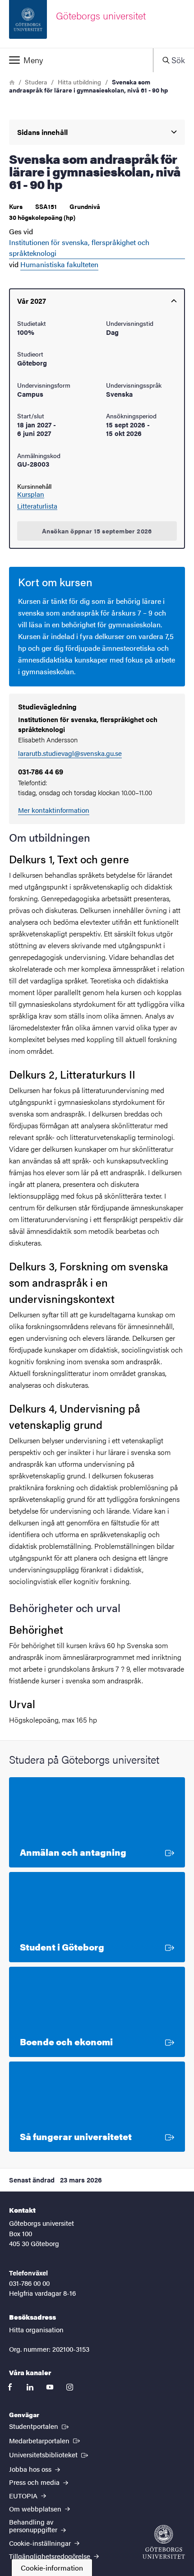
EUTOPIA (24, 2495)
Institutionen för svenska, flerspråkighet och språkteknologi (79, 248)
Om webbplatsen (36, 2509)
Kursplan (31, 494)
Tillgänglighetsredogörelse (51, 2556)
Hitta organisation (36, 2329)
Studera (36, 82)
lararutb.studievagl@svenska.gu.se (70, 753)
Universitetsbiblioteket (49, 2454)
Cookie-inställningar (41, 2543)
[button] (76, 60)
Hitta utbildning (79, 82)
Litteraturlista (37, 506)
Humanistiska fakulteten (59, 264)
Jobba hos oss (31, 2469)
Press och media (35, 2482)
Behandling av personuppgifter (34, 2525)
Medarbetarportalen (45, 2440)
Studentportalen (40, 2426)
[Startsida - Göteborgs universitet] (164, 2542)
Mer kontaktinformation (54, 810)
